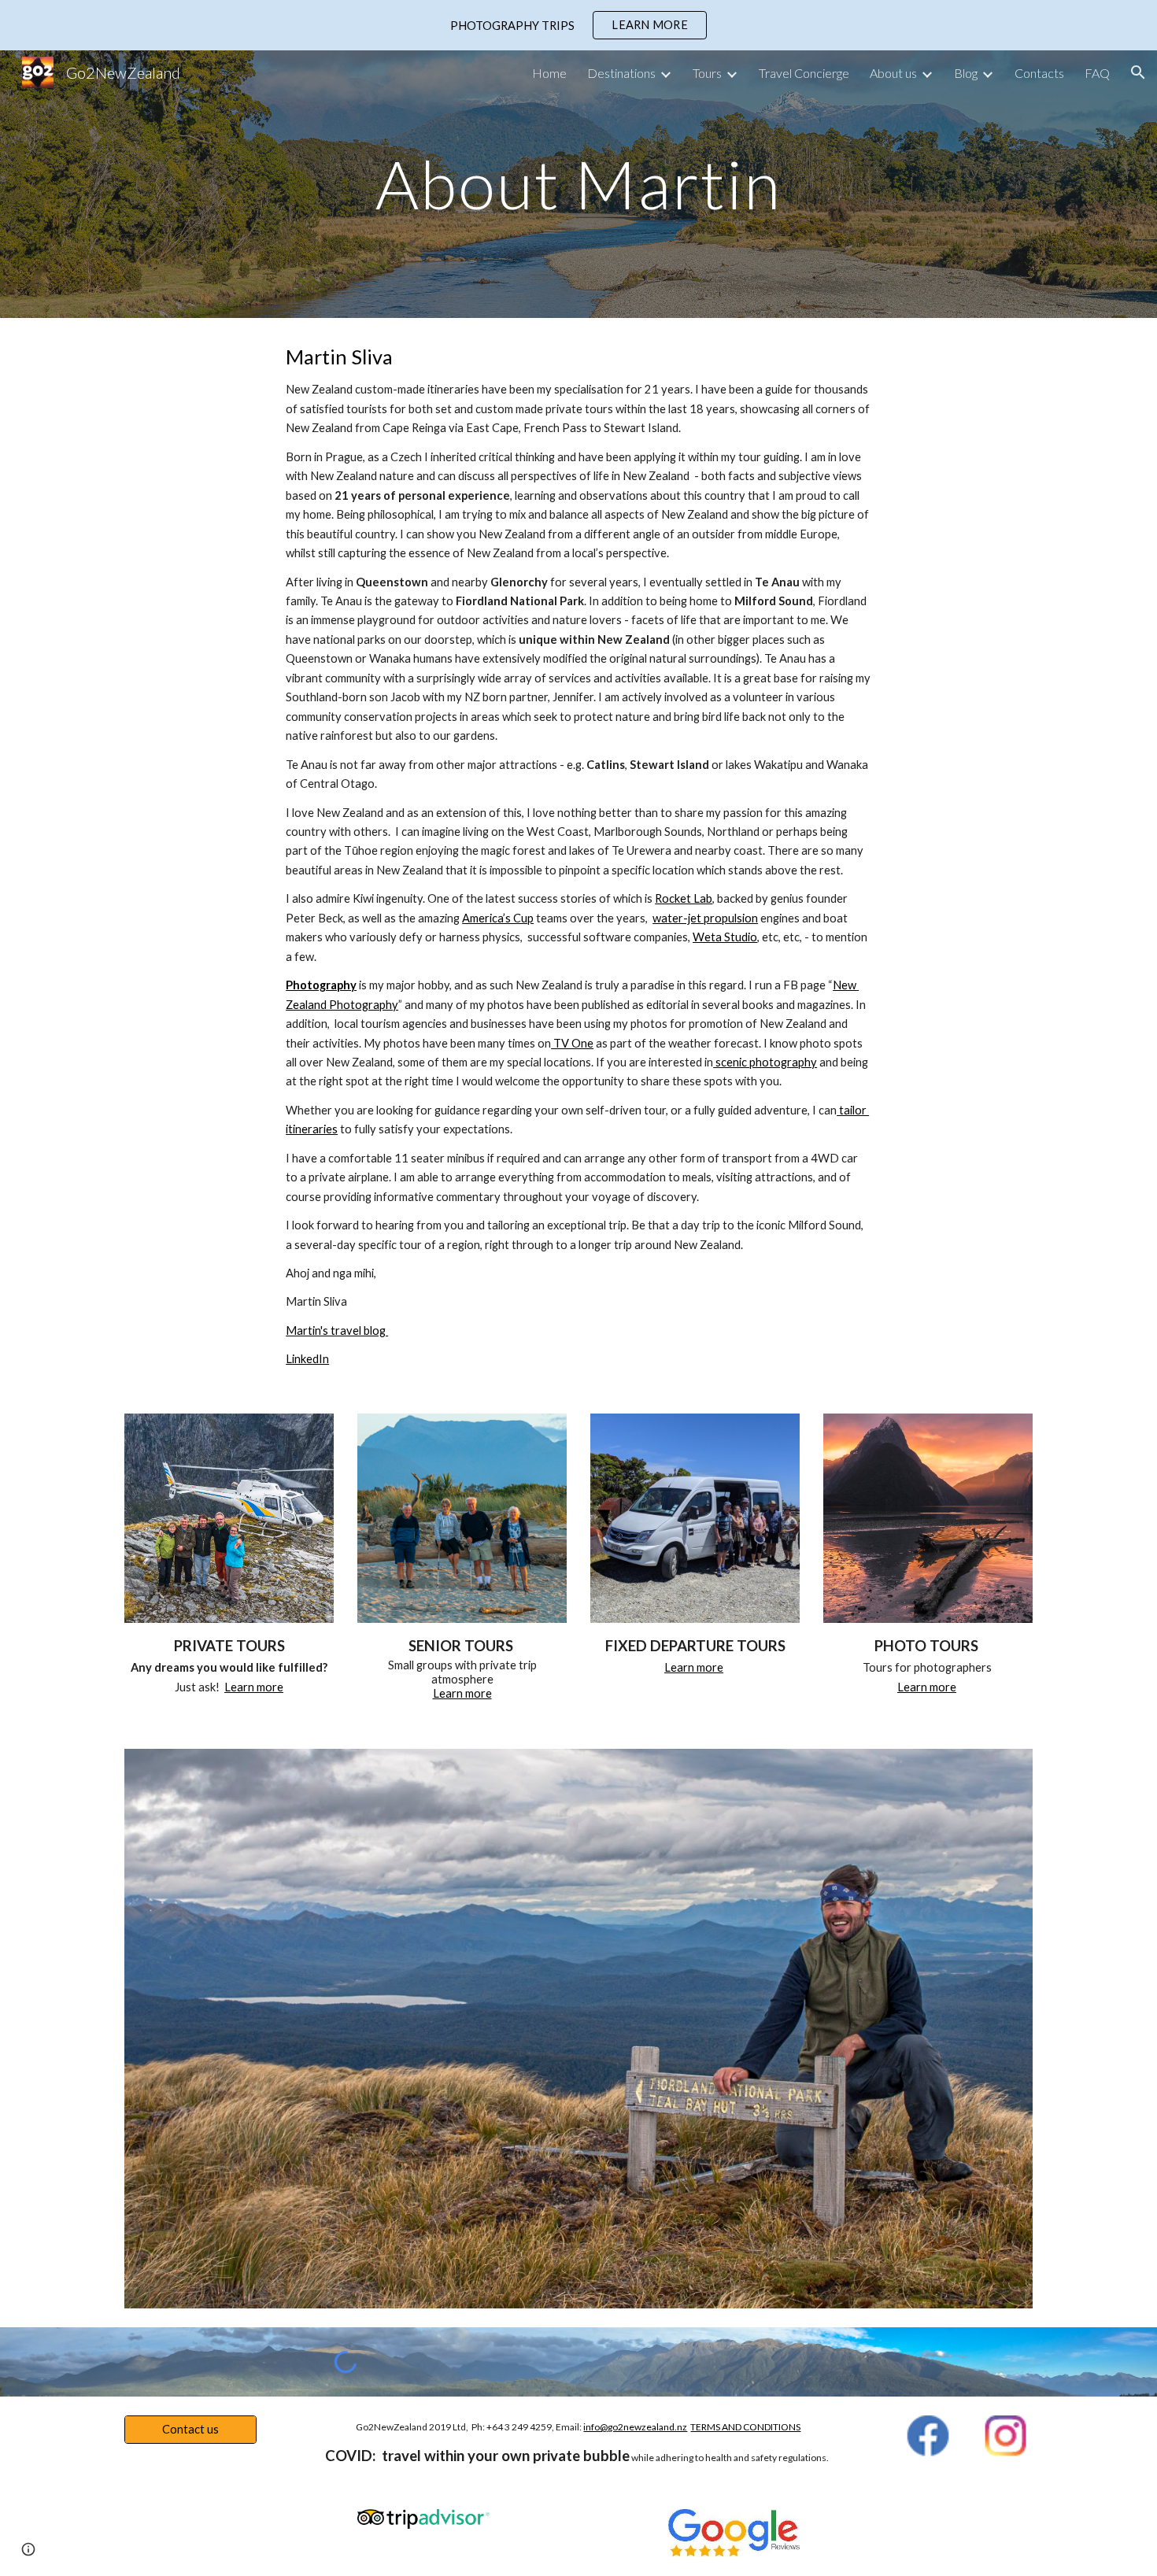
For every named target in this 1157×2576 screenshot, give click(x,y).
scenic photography (765, 1062)
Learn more (254, 1687)
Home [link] (549, 73)
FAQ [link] (1097, 73)
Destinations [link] (621, 73)
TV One (572, 1043)
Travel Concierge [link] (804, 73)
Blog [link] (966, 73)
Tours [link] (707, 73)
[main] (578, 184)
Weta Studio (725, 937)
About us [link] (893, 73)
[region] (578, 25)
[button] (1138, 72)
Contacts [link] (1039, 73)
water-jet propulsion (705, 918)
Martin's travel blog (337, 1331)
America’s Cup (498, 918)
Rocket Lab (684, 898)
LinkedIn (307, 1359)
